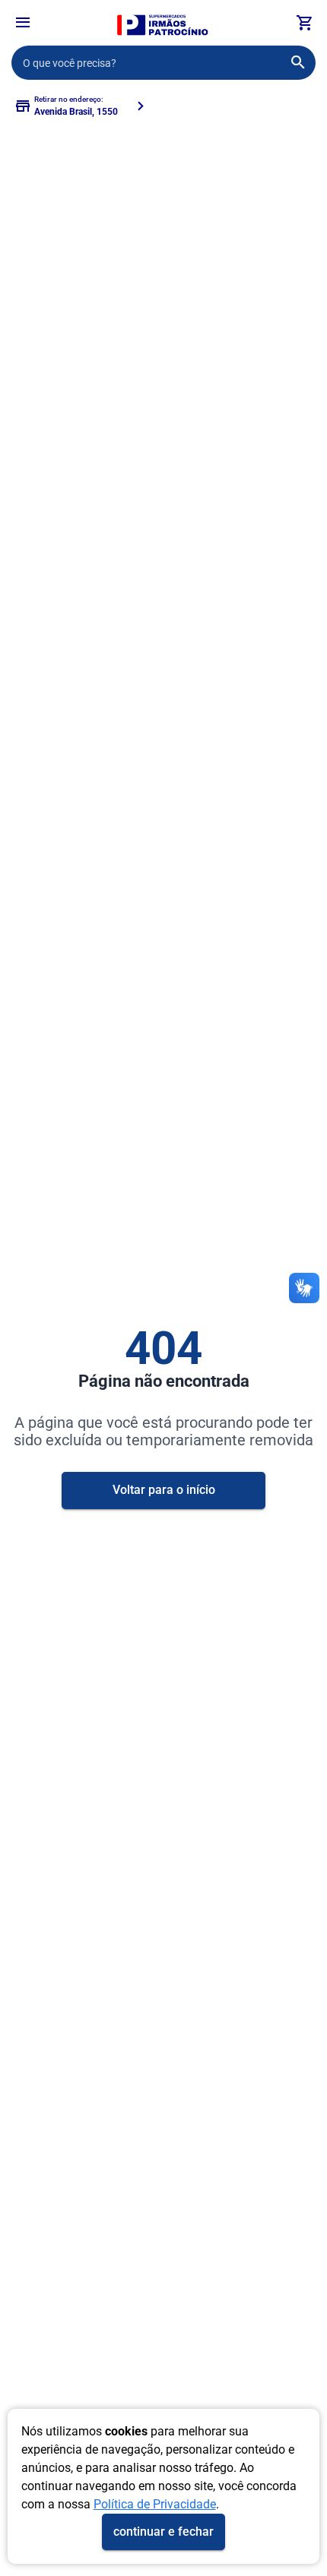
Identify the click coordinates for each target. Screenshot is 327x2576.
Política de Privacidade (155, 2504)
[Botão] (23, 23)
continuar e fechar (163, 2532)
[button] (23, 25)
